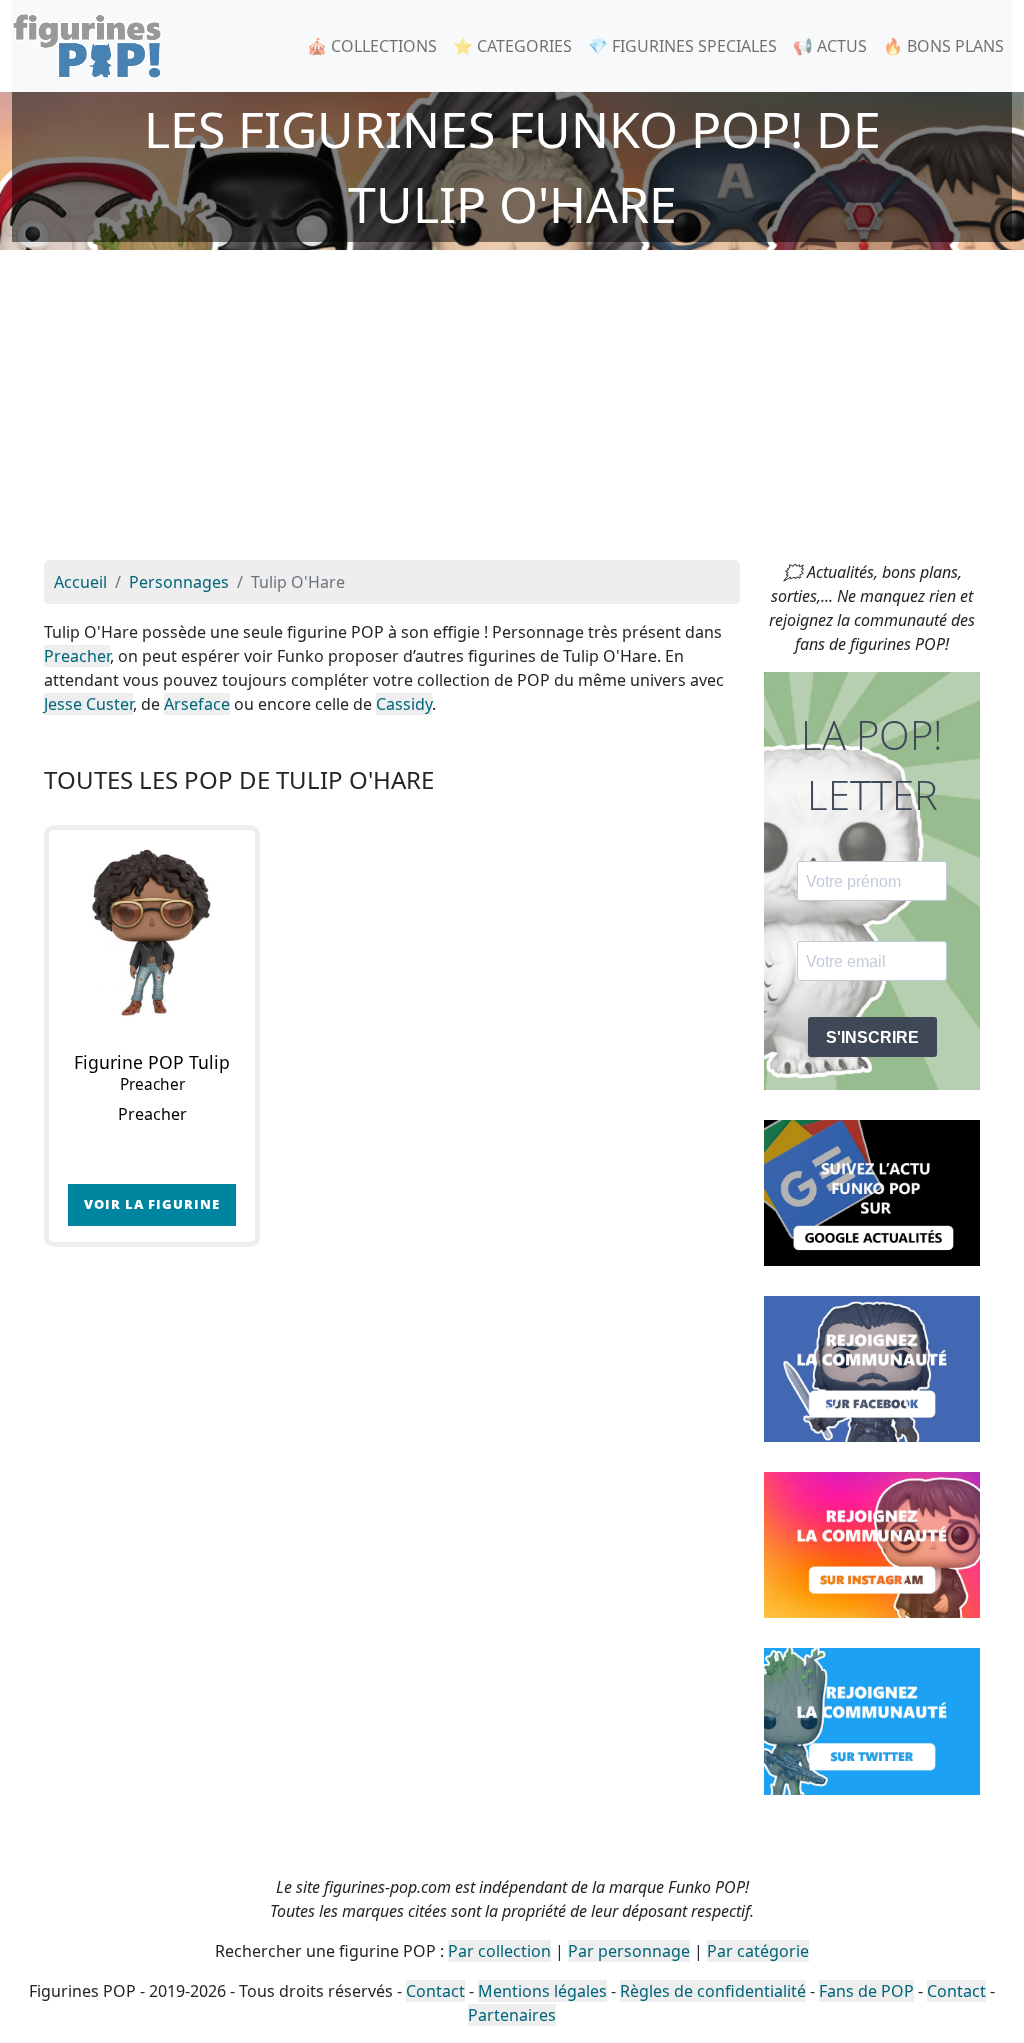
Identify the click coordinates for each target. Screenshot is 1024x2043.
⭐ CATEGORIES (512, 46)
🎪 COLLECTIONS (372, 46)
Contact (435, 1991)
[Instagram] (872, 1544)
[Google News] (872, 1191)
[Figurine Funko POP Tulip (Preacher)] (152, 933)
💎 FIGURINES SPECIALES (682, 46)
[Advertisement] (512, 410)
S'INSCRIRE (872, 1037)
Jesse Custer (88, 704)
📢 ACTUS (830, 46)
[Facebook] (872, 1368)
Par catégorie (758, 1951)
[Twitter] (872, 1720)
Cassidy (404, 704)
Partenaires (512, 2015)
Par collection (499, 1951)
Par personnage (629, 1951)
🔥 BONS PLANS (943, 46)
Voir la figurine (152, 1204)
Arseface (197, 704)
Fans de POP (866, 1991)
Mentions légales (542, 1991)
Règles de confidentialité (713, 1991)
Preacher (77, 656)
